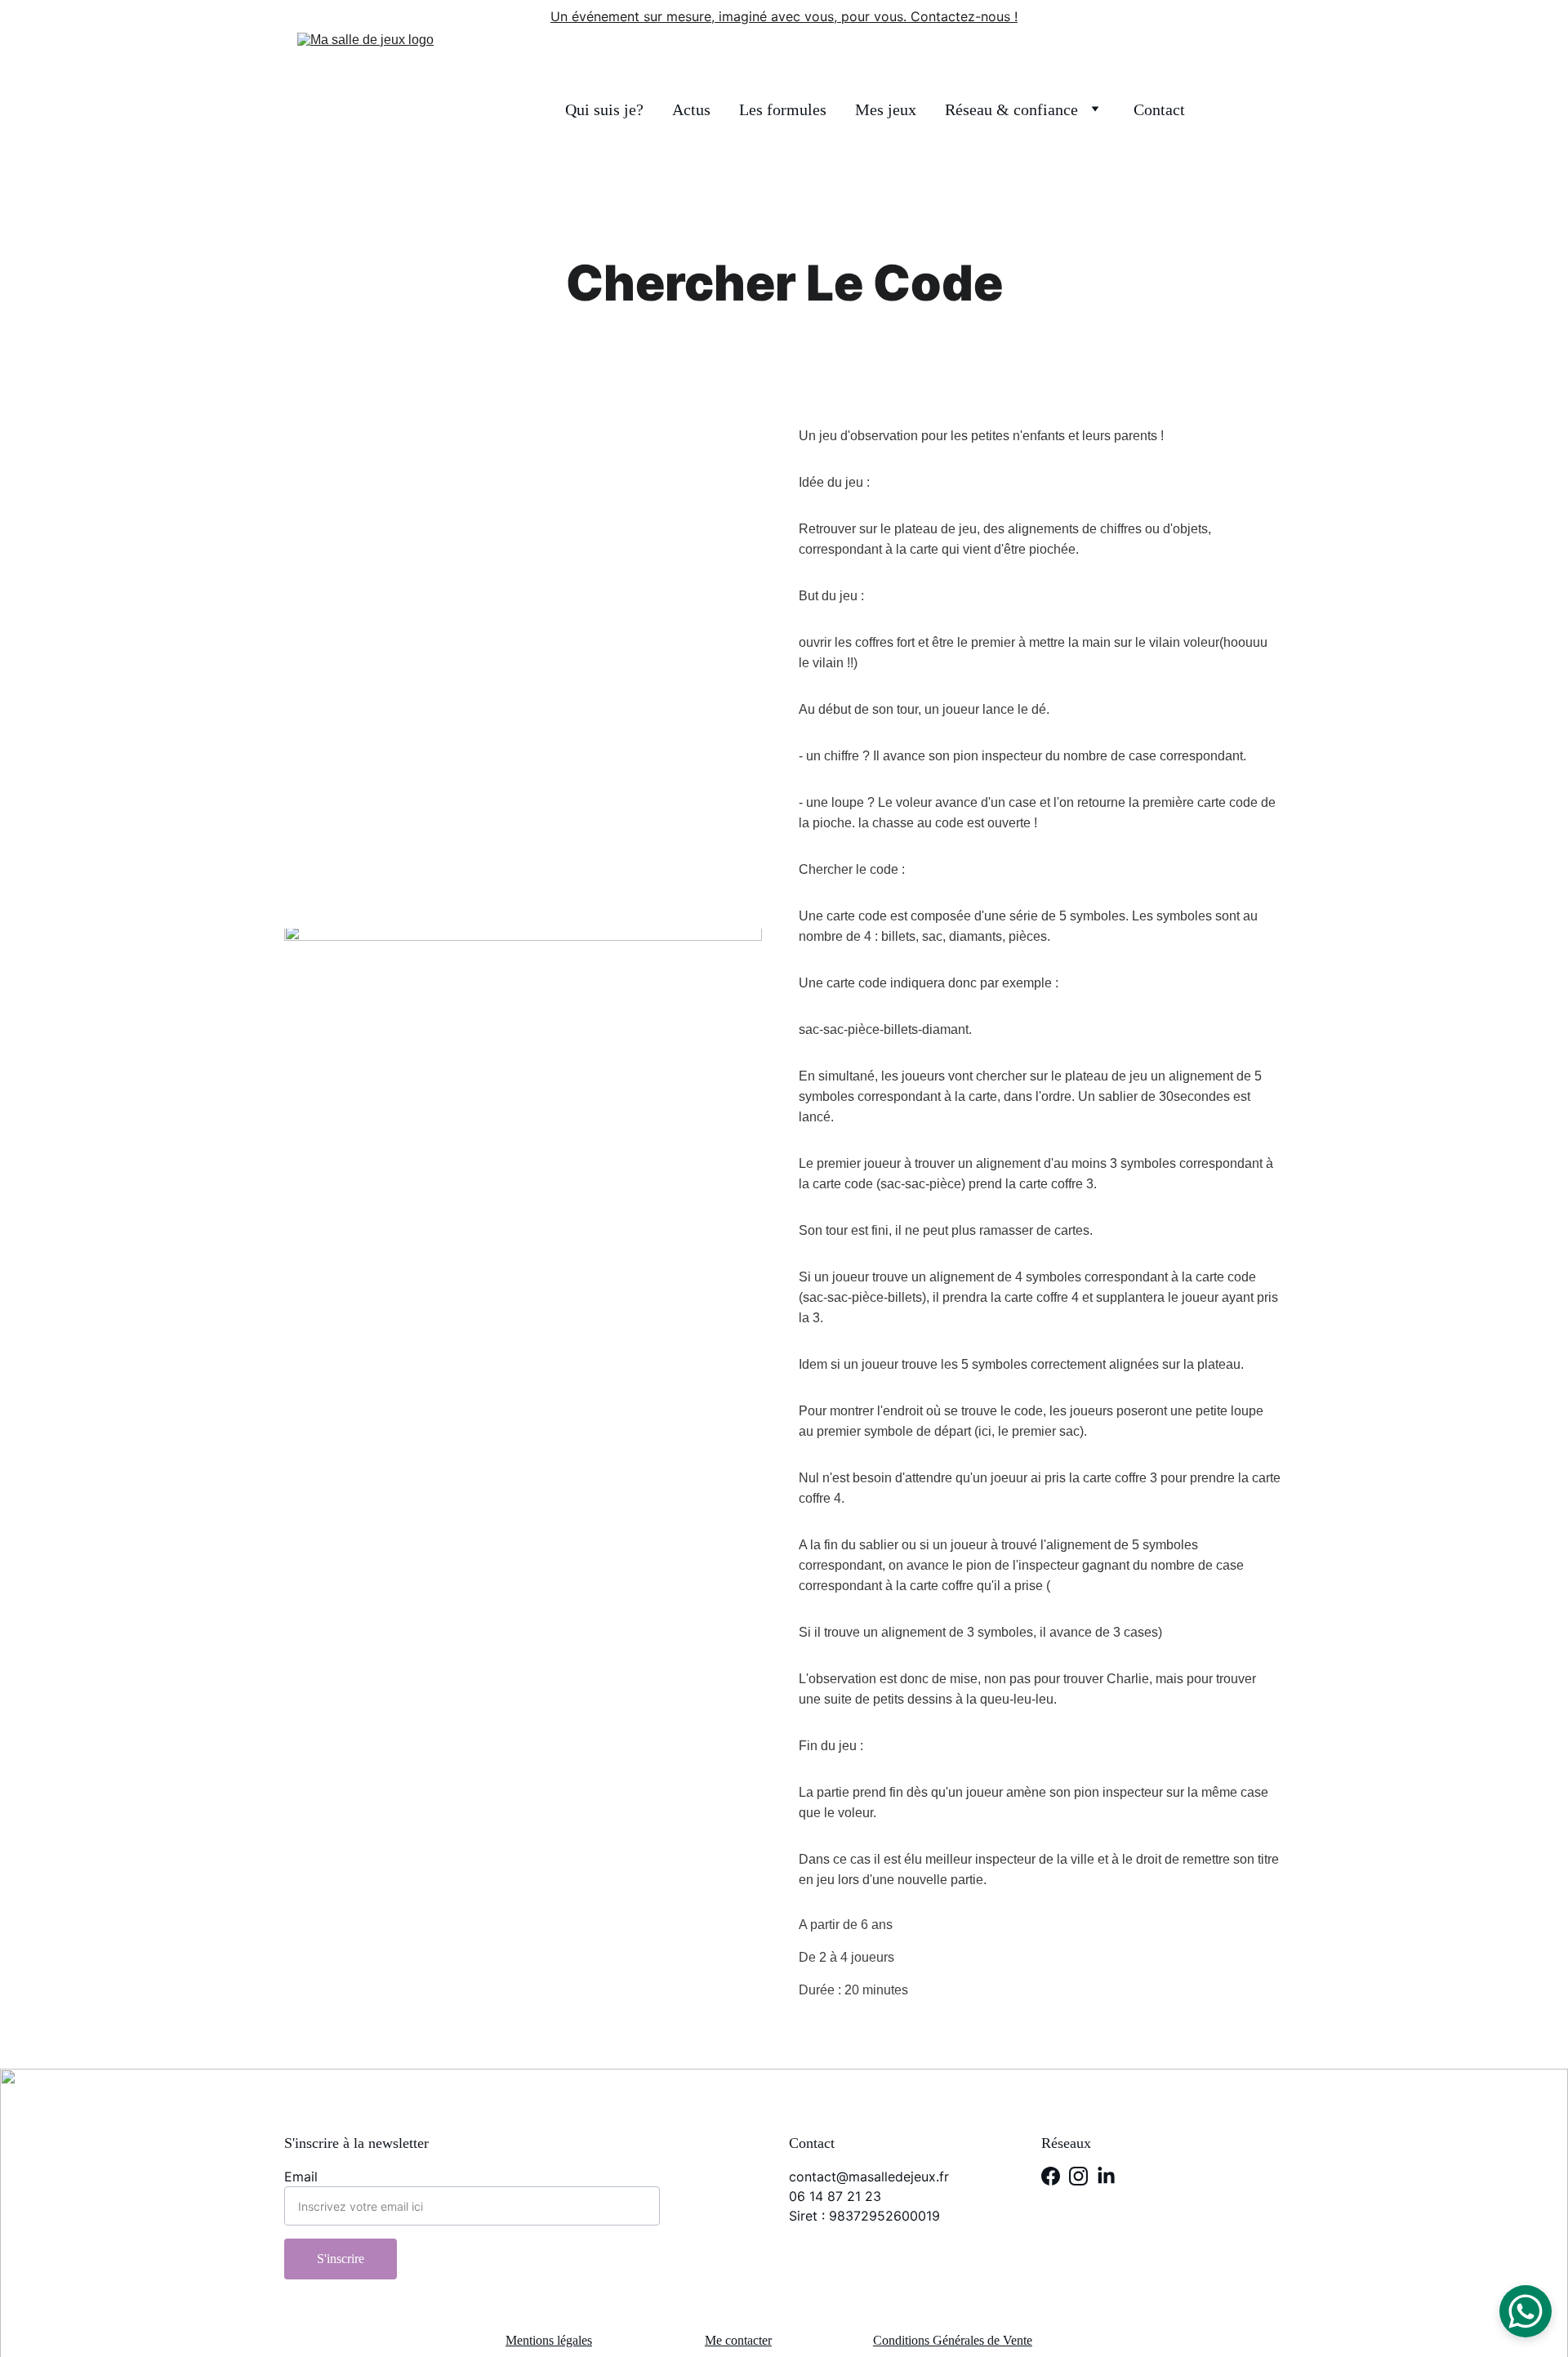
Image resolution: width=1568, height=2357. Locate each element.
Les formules (783, 109)
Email (301, 2177)
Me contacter (738, 2340)
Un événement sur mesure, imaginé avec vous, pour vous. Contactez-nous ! (784, 16)
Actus (691, 109)
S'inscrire (341, 2259)
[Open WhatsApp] (1526, 2311)
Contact (1159, 109)
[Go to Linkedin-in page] (1106, 2176)
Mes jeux (886, 109)
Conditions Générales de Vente (953, 2340)
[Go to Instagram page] (1078, 2176)
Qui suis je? (604, 109)
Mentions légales (549, 2340)
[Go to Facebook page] (1051, 2176)
